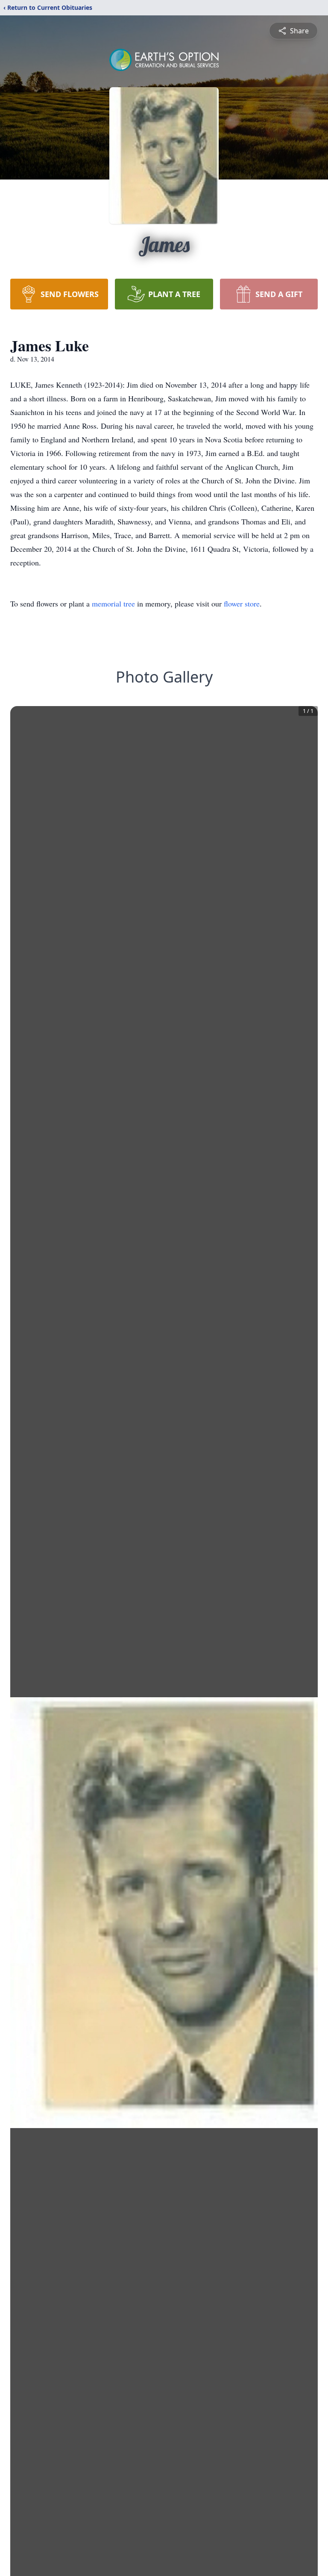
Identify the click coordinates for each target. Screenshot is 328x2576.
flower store (242, 604)
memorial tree (113, 604)
